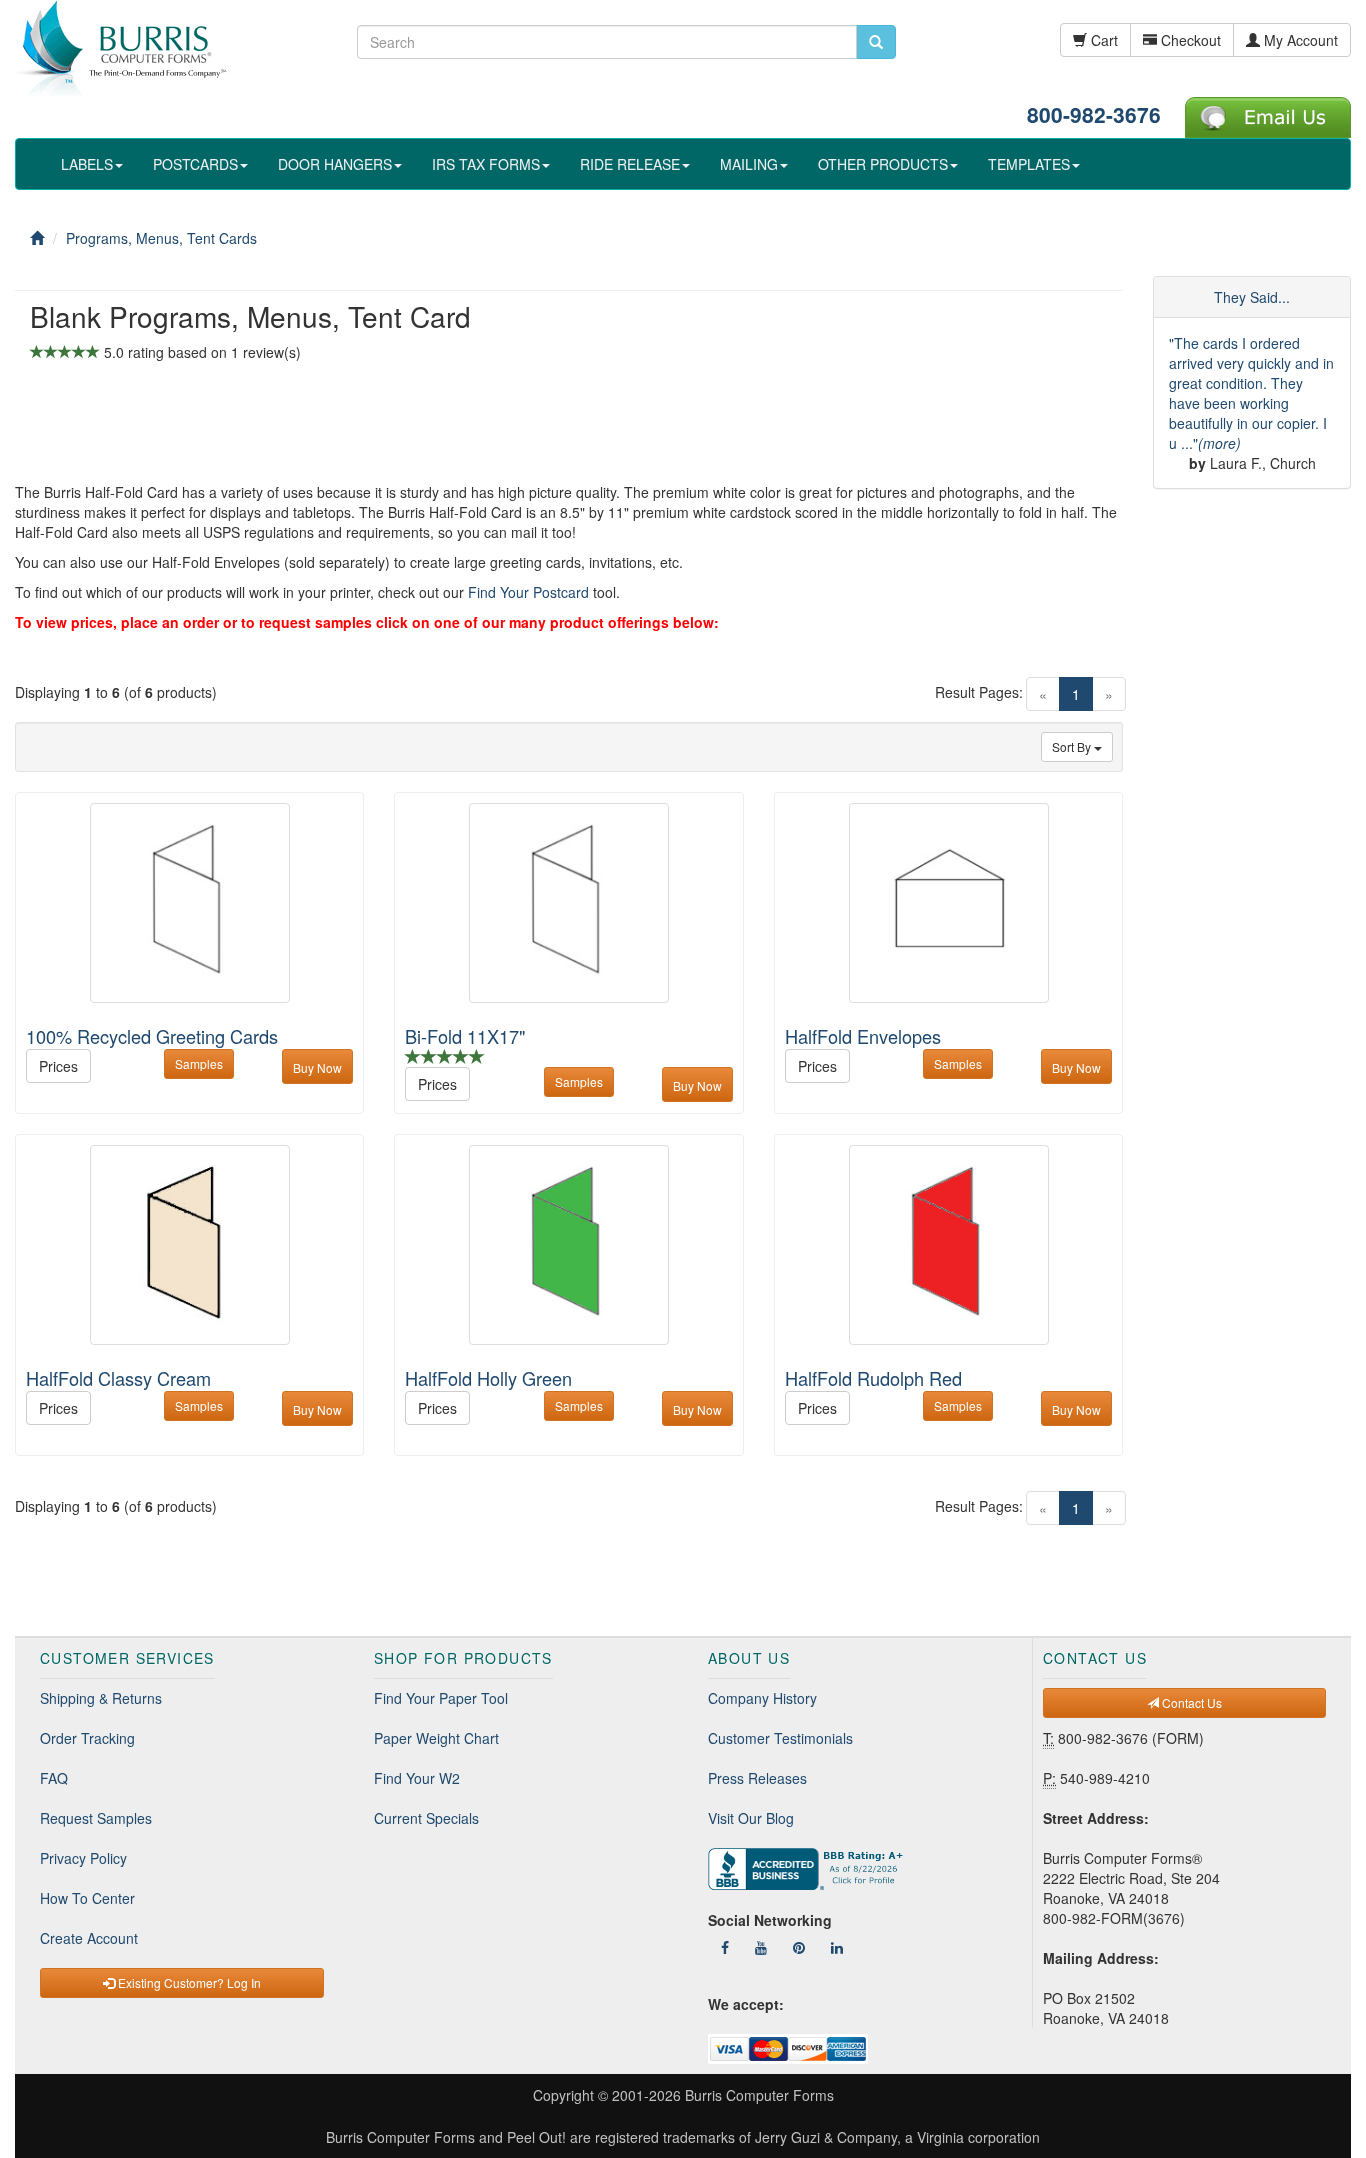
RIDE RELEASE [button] (630, 164)
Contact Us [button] (1190, 1702)
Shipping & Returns (101, 1698)
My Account (1299, 40)
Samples (199, 1063)
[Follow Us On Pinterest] (799, 1947)
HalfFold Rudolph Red (873, 1378)
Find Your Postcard (528, 592)
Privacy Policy (83, 1858)
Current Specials (426, 1818)
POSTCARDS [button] (195, 164)
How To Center (87, 1898)
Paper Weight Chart (436, 1738)
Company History (762, 1698)
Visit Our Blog (751, 1818)
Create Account (89, 1938)
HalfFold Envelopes (863, 1036)
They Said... (1252, 297)
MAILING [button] (749, 164)
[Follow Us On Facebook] (725, 1947)
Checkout (1189, 40)
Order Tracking (87, 1738)
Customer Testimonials (780, 1738)
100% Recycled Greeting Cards (152, 1036)
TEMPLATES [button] (1029, 164)
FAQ (54, 1778)
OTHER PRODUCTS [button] (883, 164)
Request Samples (96, 1818)
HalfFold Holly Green (488, 1378)
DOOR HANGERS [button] (335, 164)
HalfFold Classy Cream (118, 1378)
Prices (58, 1066)
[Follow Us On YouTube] (761, 1947)
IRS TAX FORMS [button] (486, 164)
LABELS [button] (87, 164)
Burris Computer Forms (759, 2095)
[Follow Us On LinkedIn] (837, 1947)
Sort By (1073, 746)
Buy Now (317, 1067)
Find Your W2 (417, 1778)
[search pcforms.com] (876, 42)
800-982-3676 (1094, 114)
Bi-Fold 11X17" (465, 1036)
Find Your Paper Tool (441, 1698)
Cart (1102, 40)
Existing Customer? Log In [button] (188, 1982)
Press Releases (757, 1778)
